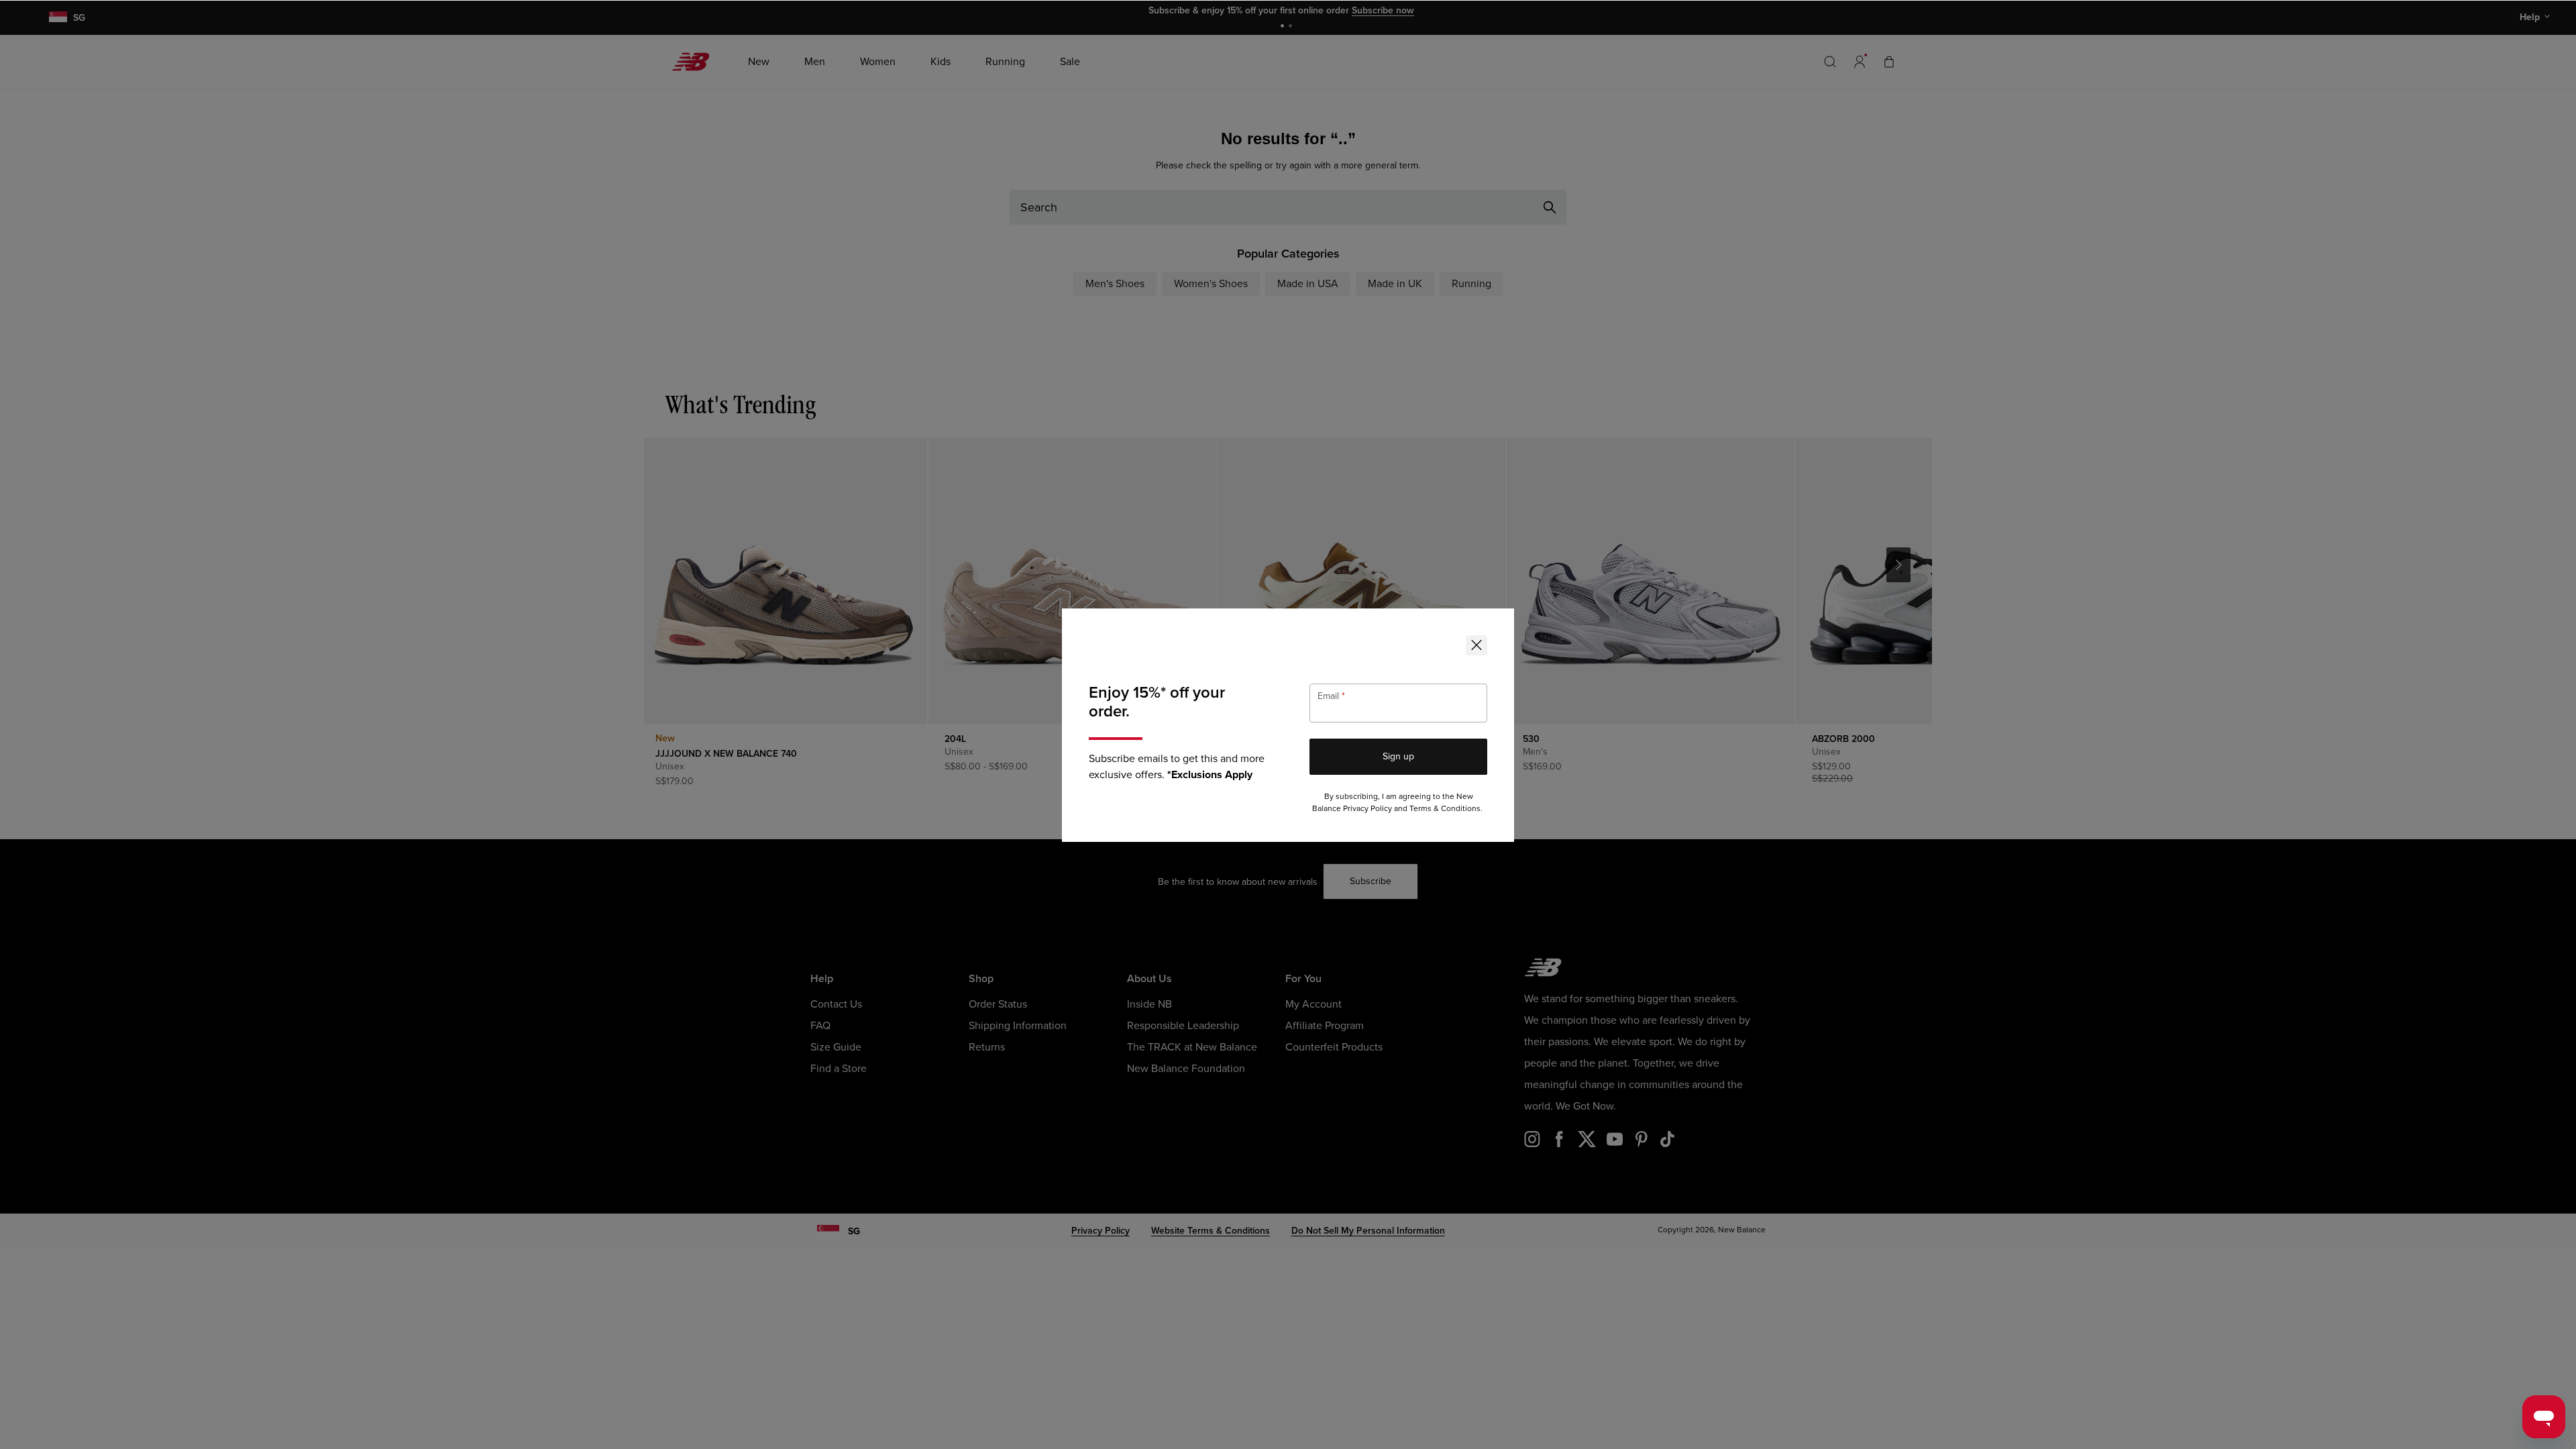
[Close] (1477, 645)
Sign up (1398, 756)
